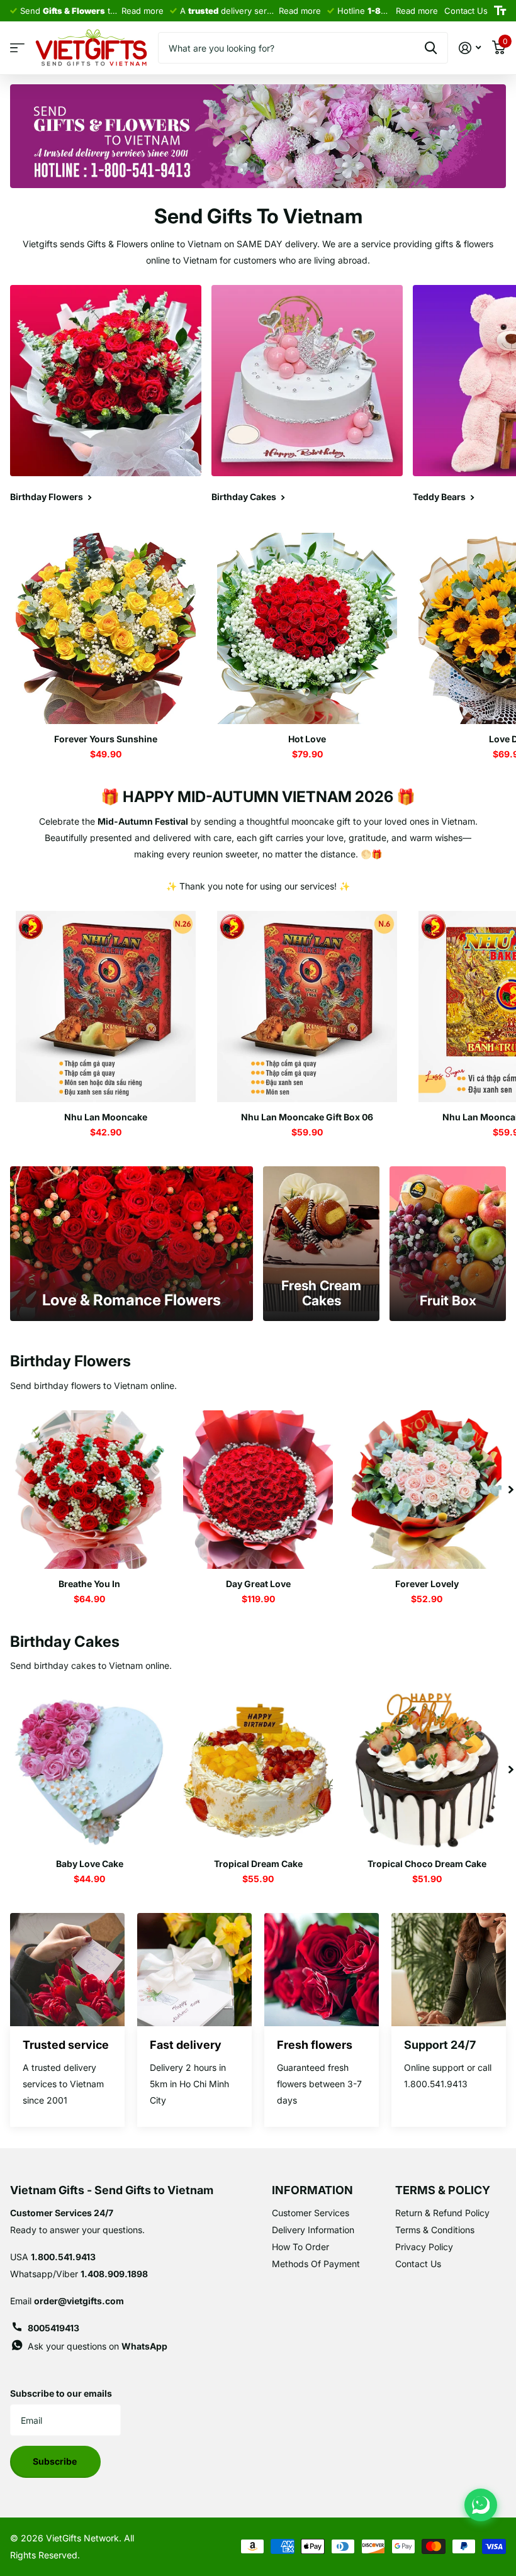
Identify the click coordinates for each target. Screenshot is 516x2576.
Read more (143, 11)
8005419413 (53, 2328)
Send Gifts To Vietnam (258, 216)
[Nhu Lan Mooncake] (106, 1006)
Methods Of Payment (316, 2264)
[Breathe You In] (89, 1490)
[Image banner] (258, 136)
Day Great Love (258, 1584)
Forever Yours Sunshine (106, 739)
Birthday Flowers (70, 1361)
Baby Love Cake (90, 1864)
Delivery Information (313, 2230)
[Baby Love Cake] (89, 1770)
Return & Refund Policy (442, 2213)
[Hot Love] (307, 628)
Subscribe (56, 2461)
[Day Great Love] (258, 1490)
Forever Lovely (427, 1584)
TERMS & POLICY (443, 2190)
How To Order (300, 2247)
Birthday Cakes (65, 1642)
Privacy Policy (424, 2247)
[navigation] (511, 1490)
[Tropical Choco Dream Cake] (427, 1770)
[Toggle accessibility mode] (500, 11)
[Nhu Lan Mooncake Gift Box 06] (307, 1006)
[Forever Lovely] (427, 1490)
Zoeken (431, 48)
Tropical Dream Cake (258, 1864)
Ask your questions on (98, 2346)
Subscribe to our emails (61, 2393)
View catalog (17, 48)
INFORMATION (312, 2190)
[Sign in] (470, 48)
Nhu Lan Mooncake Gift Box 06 (307, 1117)
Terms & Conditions (435, 2230)
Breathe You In (89, 1584)
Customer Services (311, 2213)
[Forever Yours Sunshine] (106, 628)
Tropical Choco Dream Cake (427, 1864)
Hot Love (307, 739)
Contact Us (418, 2264)
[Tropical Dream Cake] (258, 1770)
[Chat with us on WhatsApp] (481, 2505)
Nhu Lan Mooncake (106, 1117)
